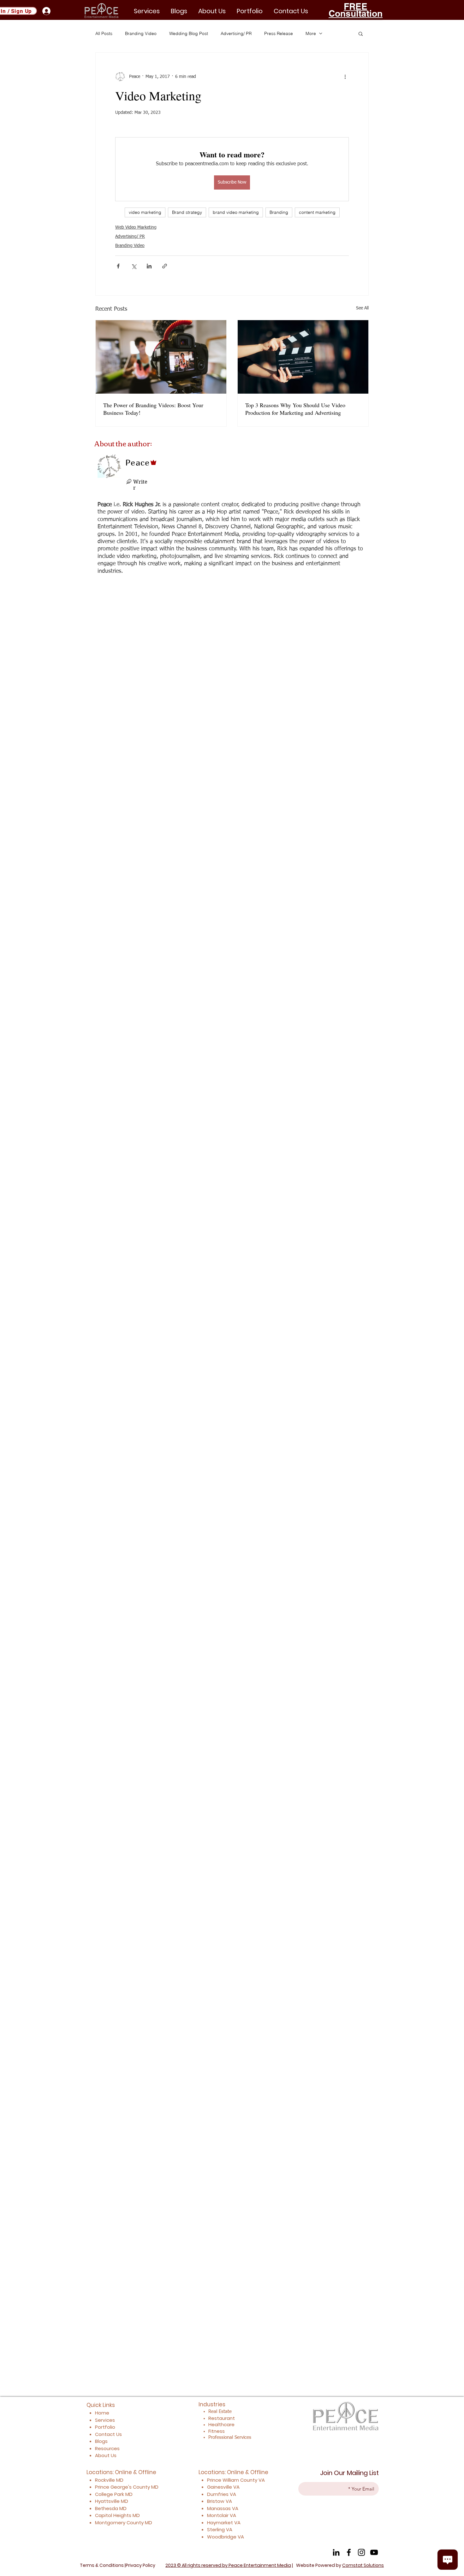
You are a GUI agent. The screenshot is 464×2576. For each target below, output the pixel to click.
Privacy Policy (140, 2565)
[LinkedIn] (336, 2552)
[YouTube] (374, 2552)
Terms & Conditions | (103, 2565)
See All (362, 308)
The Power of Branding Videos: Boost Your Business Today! (153, 409)
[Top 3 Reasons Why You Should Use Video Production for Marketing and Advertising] (303, 357)
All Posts (104, 33)
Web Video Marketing (136, 227)
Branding (279, 212)
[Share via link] (165, 266)
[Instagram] (361, 2552)
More (311, 33)
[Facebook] (349, 2552)
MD (155, 2487)
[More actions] (345, 77)
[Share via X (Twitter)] (134, 266)
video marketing (145, 212)
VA (262, 2480)
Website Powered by (340, 2565)
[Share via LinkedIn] (149, 266)
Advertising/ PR (236, 33)
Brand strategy (187, 212)
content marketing (317, 212)
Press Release (279, 33)
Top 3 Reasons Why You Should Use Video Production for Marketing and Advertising (295, 409)
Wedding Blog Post (189, 33)
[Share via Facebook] (118, 266)
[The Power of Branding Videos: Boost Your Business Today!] (161, 357)
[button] (250, 11)
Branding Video (141, 33)
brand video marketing (236, 212)
